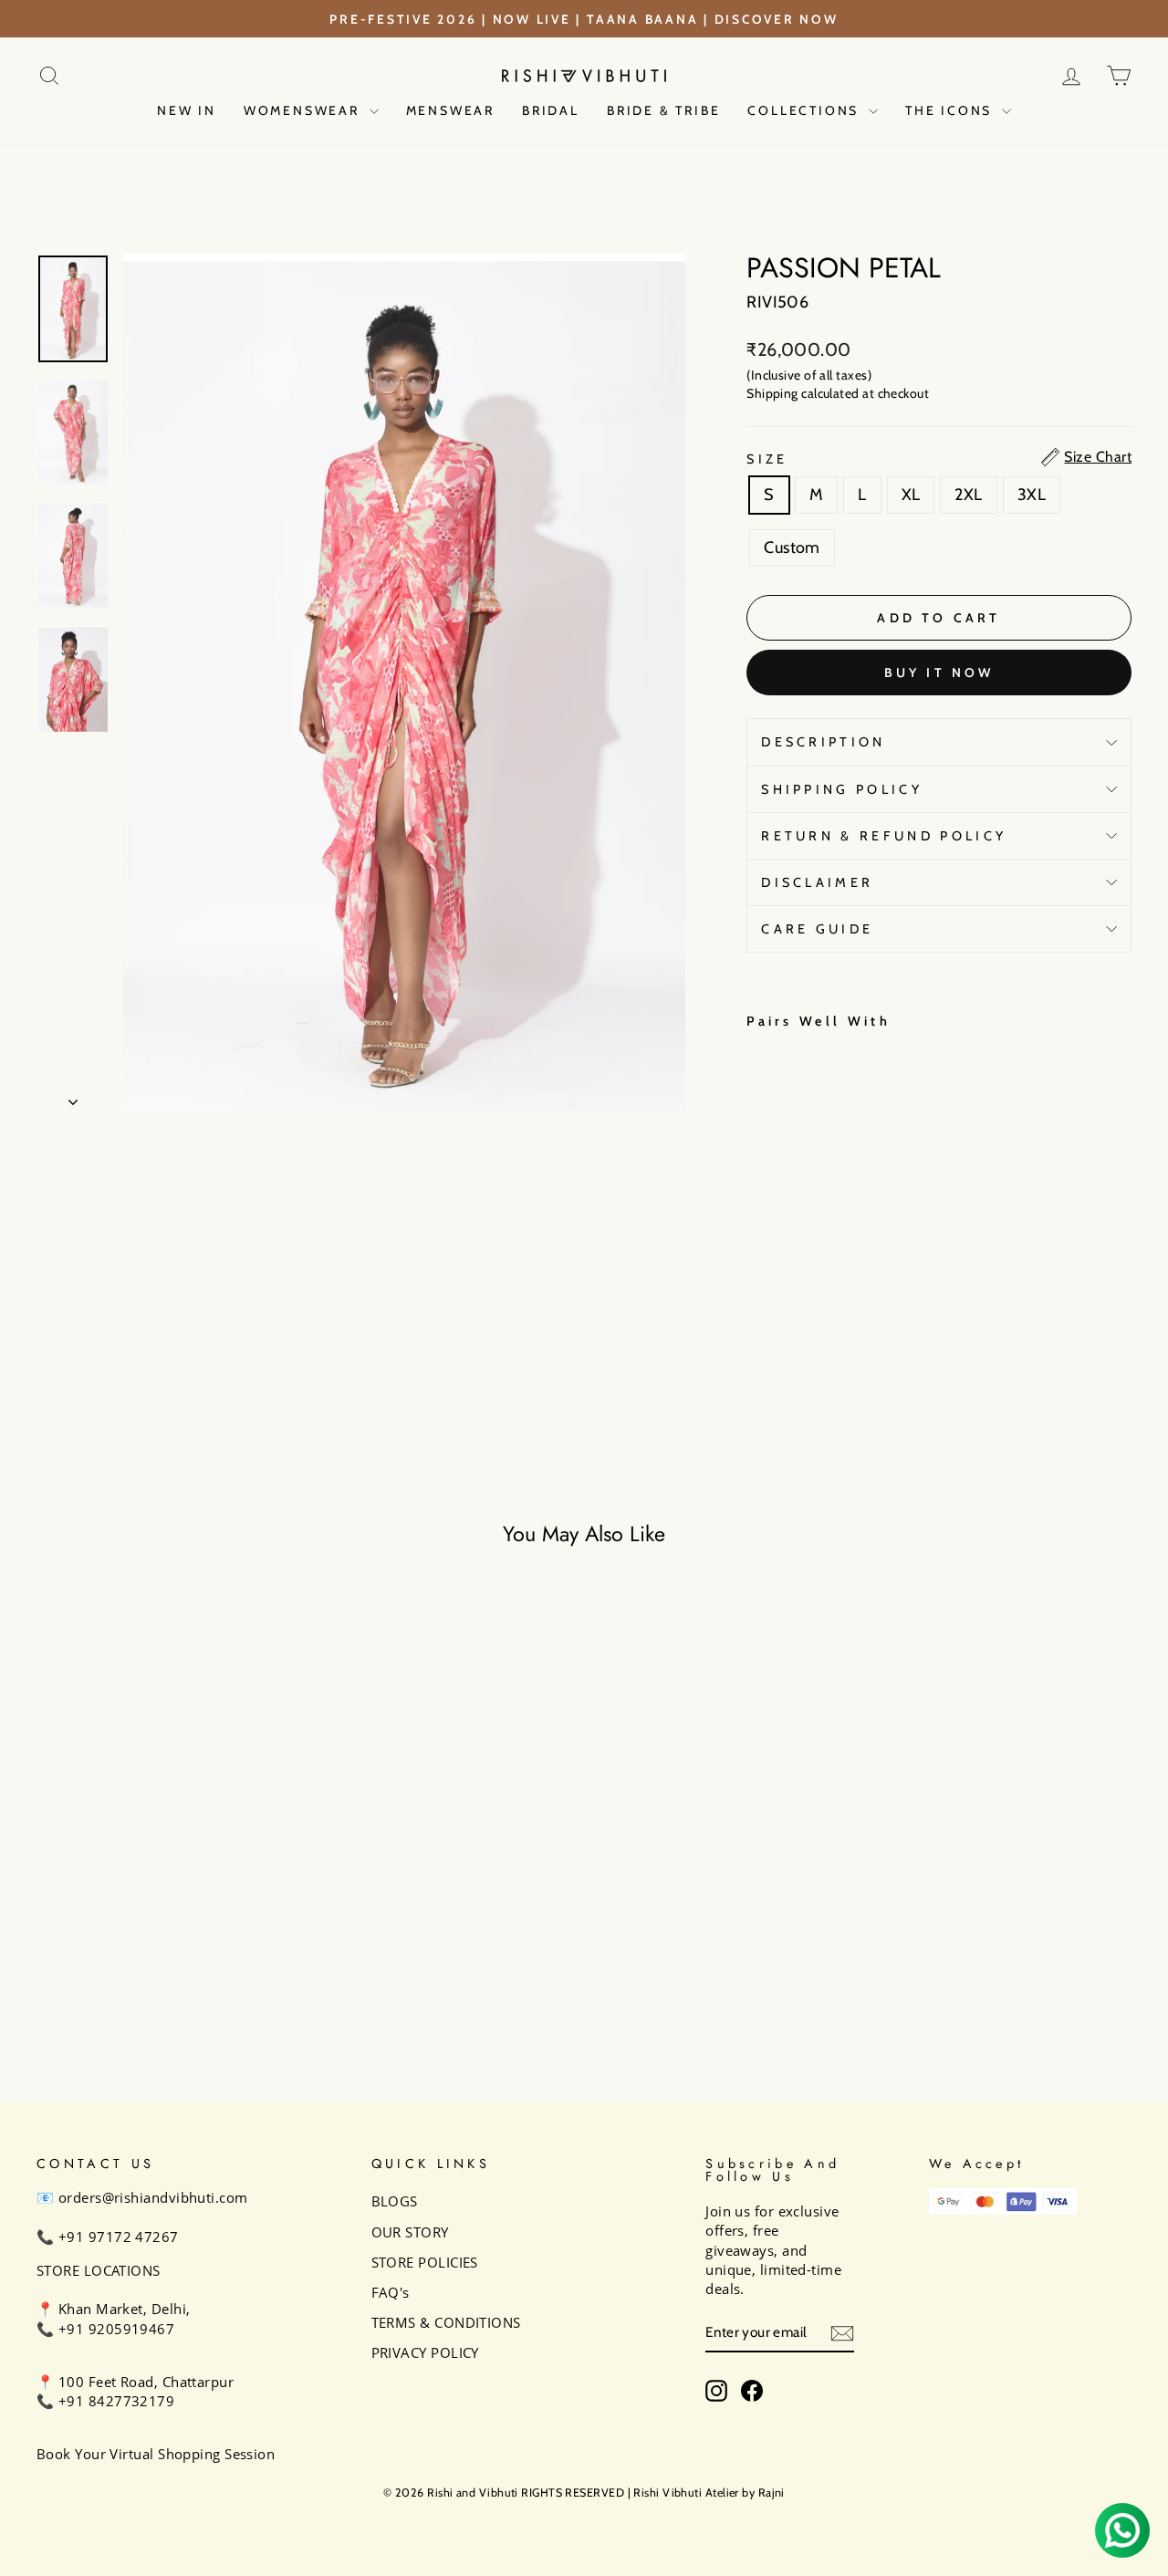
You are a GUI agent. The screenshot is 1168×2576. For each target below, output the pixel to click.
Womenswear (304, 110)
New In (187, 110)
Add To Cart (166, 1926)
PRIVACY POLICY (425, 2352)
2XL (968, 495)
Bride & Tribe (663, 110)
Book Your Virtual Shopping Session (156, 2454)
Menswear (450, 110)
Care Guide (817, 929)
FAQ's (391, 2292)
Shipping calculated (803, 393)
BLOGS (395, 2201)
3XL (1032, 495)
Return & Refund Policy (884, 836)
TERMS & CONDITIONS (446, 2322)
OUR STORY (410, 2232)
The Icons (951, 110)
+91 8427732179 (116, 2401)
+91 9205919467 (116, 2329)
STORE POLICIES (425, 2262)
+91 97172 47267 (119, 2237)
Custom (792, 548)
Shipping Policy (842, 789)
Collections (806, 110)
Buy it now (939, 673)
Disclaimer (817, 882)
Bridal (551, 110)
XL (911, 495)
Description (824, 742)
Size (767, 459)
